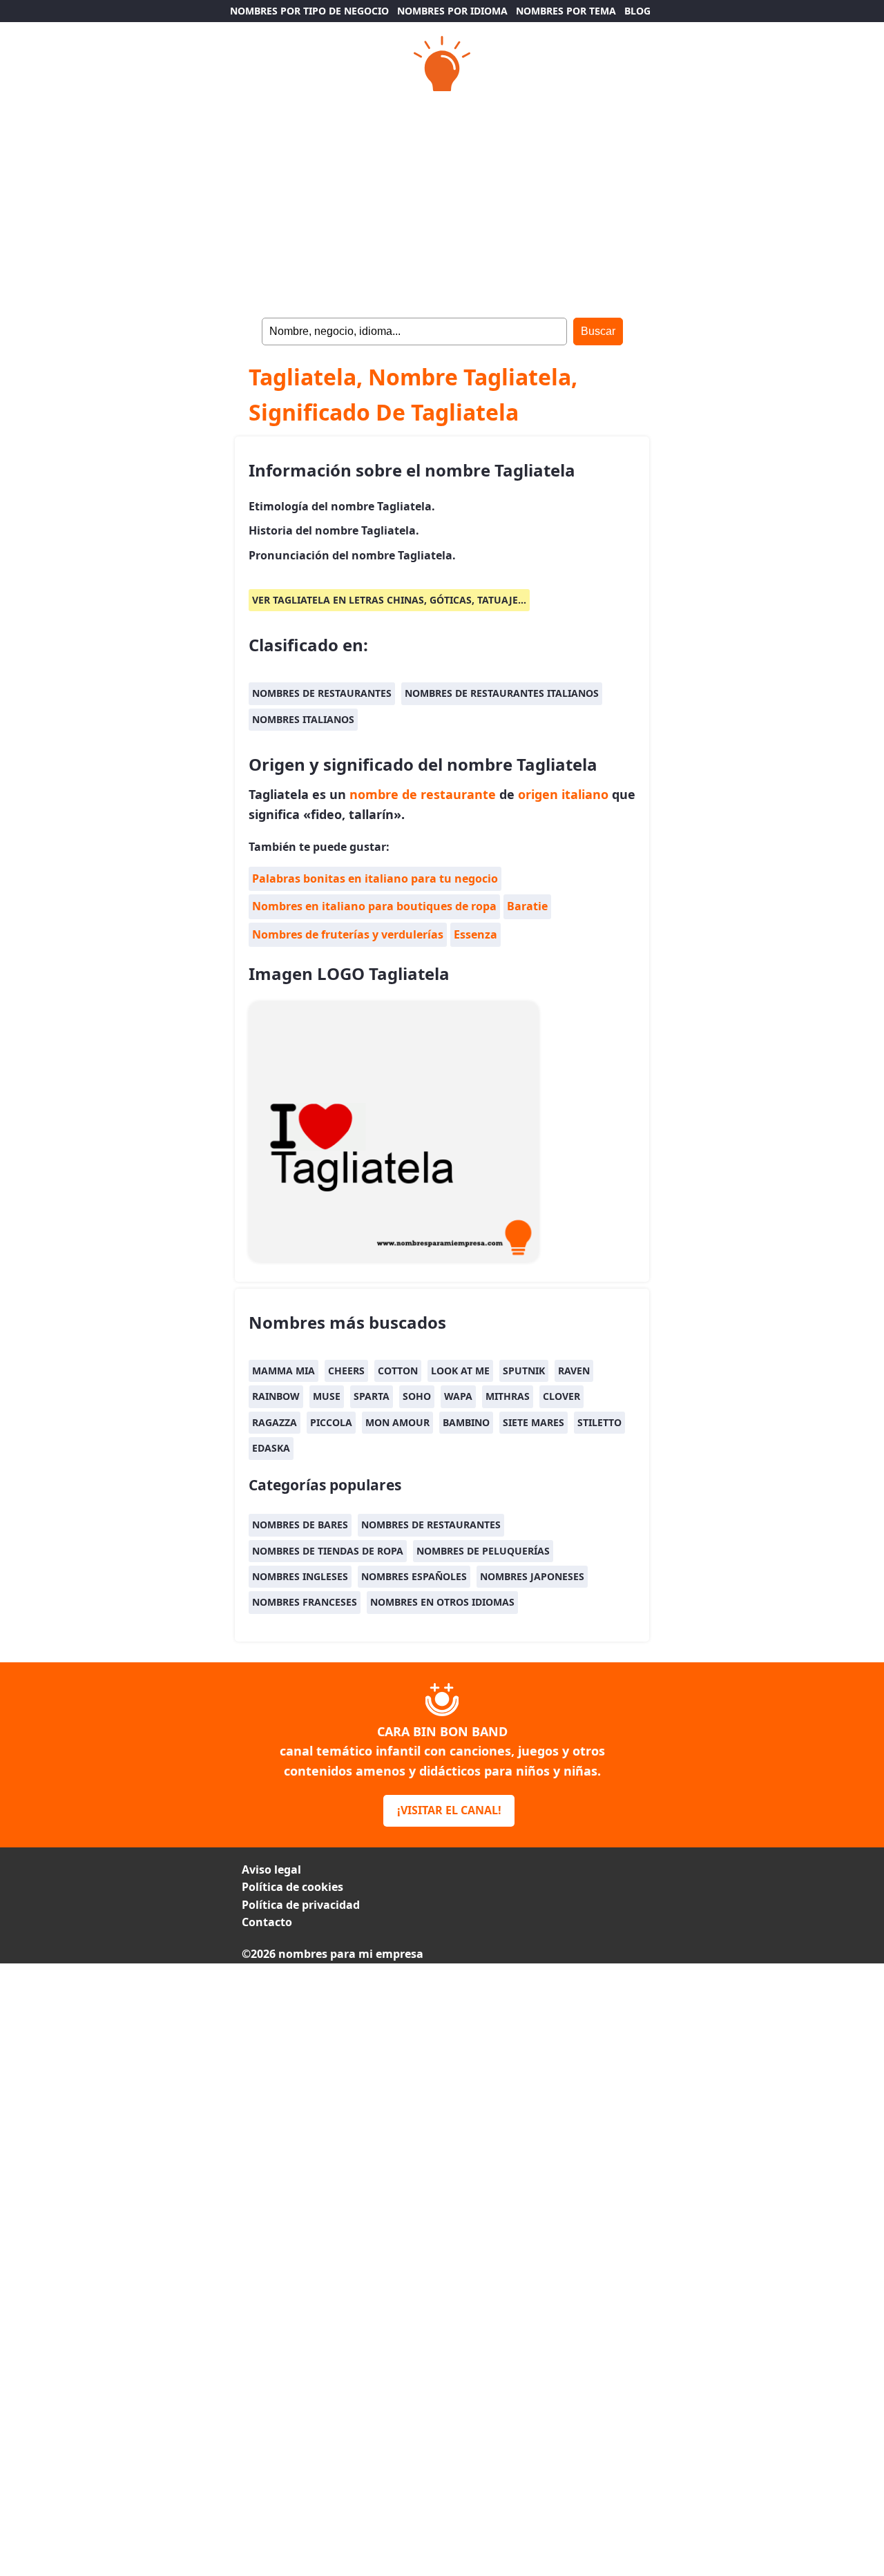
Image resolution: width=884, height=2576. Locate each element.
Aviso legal (271, 1869)
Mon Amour (397, 1422)
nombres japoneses (532, 1576)
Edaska (271, 1448)
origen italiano (563, 794)
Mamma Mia (284, 1371)
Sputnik (524, 1371)
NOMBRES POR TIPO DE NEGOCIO (309, 11)
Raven (574, 1371)
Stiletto (599, 1422)
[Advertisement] (442, 2060)
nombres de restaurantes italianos (502, 693)
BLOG (637, 11)
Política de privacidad (301, 1905)
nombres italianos (303, 719)
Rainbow (276, 1396)
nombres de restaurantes (322, 693)
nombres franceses (305, 1602)
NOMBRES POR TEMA (566, 11)
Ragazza (275, 1422)
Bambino (466, 1422)
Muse (327, 1396)
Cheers (346, 1371)
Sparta (372, 1396)
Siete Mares (534, 1422)
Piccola (331, 1422)
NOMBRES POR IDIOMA (452, 11)
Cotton (398, 1371)
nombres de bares (300, 1525)
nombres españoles (414, 1576)
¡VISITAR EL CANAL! (449, 1810)
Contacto (267, 1922)
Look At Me (460, 1371)
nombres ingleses (300, 1576)
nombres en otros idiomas (442, 1602)
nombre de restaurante (423, 794)
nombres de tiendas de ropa (328, 1551)
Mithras (508, 1396)
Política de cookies (292, 1887)
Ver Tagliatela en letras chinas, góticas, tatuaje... (389, 600)
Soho (417, 1396)
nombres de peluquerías (483, 1551)
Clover (561, 1396)
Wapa (458, 1396)
